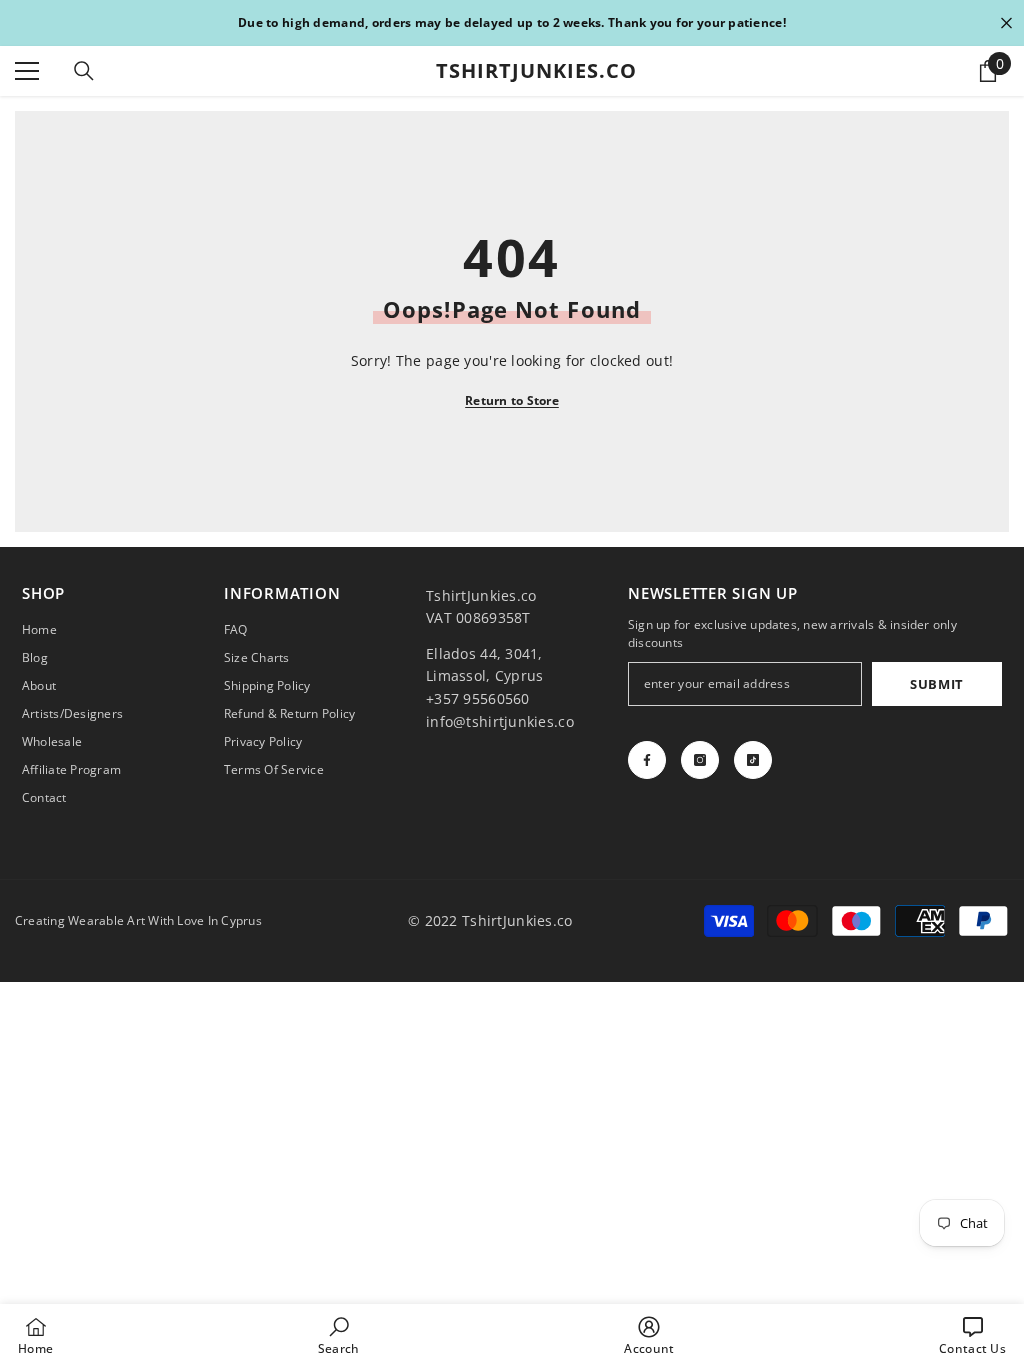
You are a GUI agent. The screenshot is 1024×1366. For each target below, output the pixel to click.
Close (1006, 23)
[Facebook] (647, 760)
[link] (339, 1335)
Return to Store (512, 400)
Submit (937, 684)
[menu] (27, 71)
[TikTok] (753, 760)
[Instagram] (700, 760)
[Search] (84, 71)
